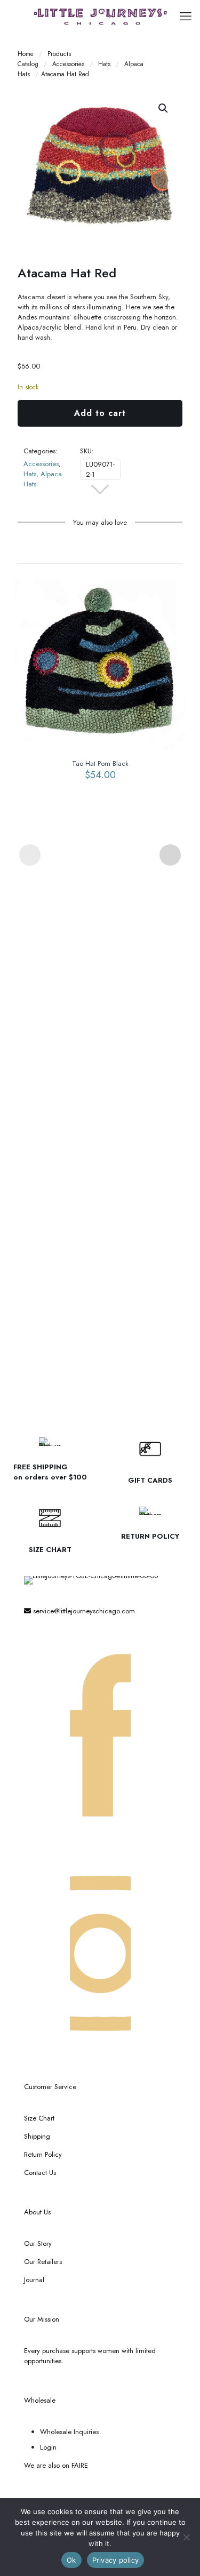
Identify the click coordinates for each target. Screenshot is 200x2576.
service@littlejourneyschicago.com (83, 1611)
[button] (164, 108)
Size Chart (39, 2118)
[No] (187, 2537)
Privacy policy (116, 2560)
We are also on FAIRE (56, 2465)
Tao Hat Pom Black (100, 763)
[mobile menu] (186, 16)
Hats (104, 64)
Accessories (68, 64)
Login (48, 2447)
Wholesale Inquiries (69, 2432)
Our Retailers (43, 2262)
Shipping (37, 2136)
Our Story (38, 2243)
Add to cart (100, 413)
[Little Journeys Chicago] (100, 16)
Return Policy (43, 2154)
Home (26, 54)
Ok (71, 2560)
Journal (34, 2280)
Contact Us (40, 2173)
